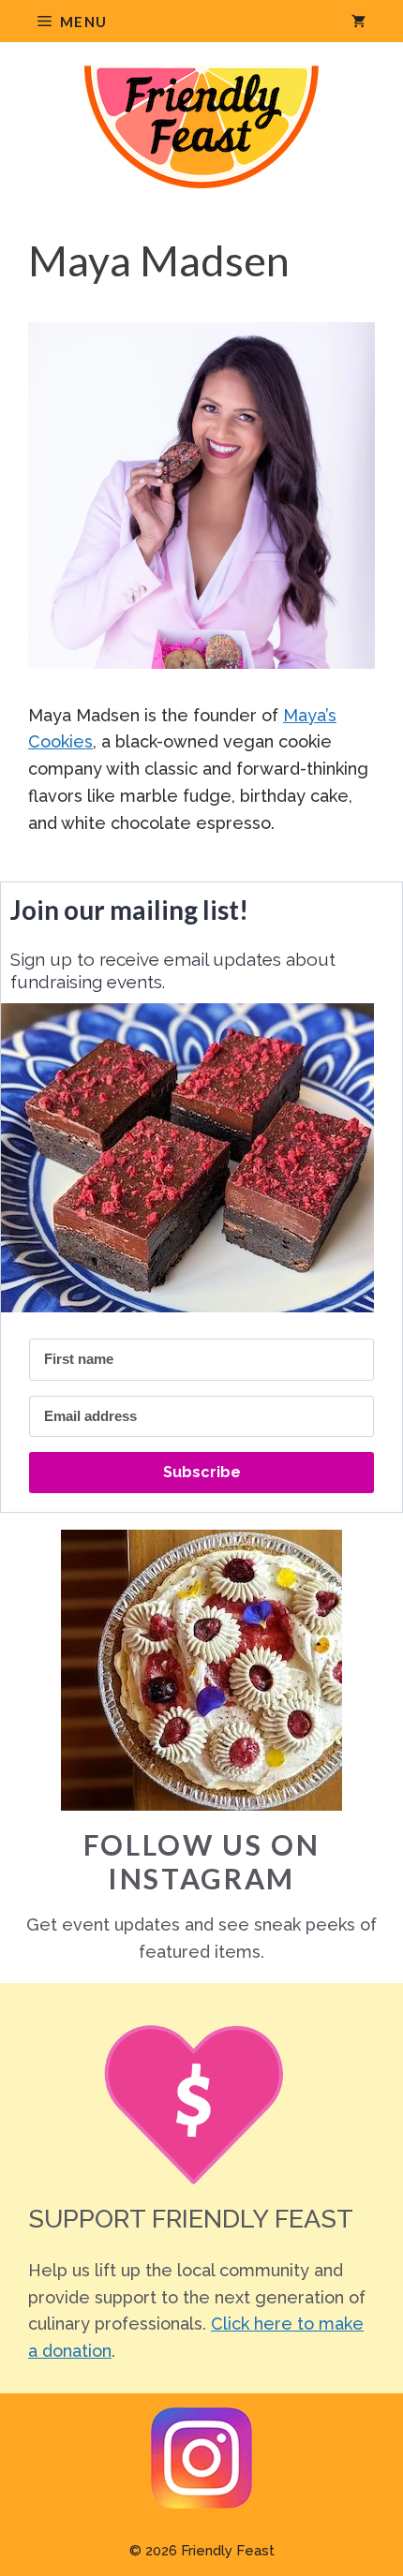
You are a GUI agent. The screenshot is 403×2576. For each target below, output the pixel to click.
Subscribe (202, 1472)
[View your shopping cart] (358, 21)
